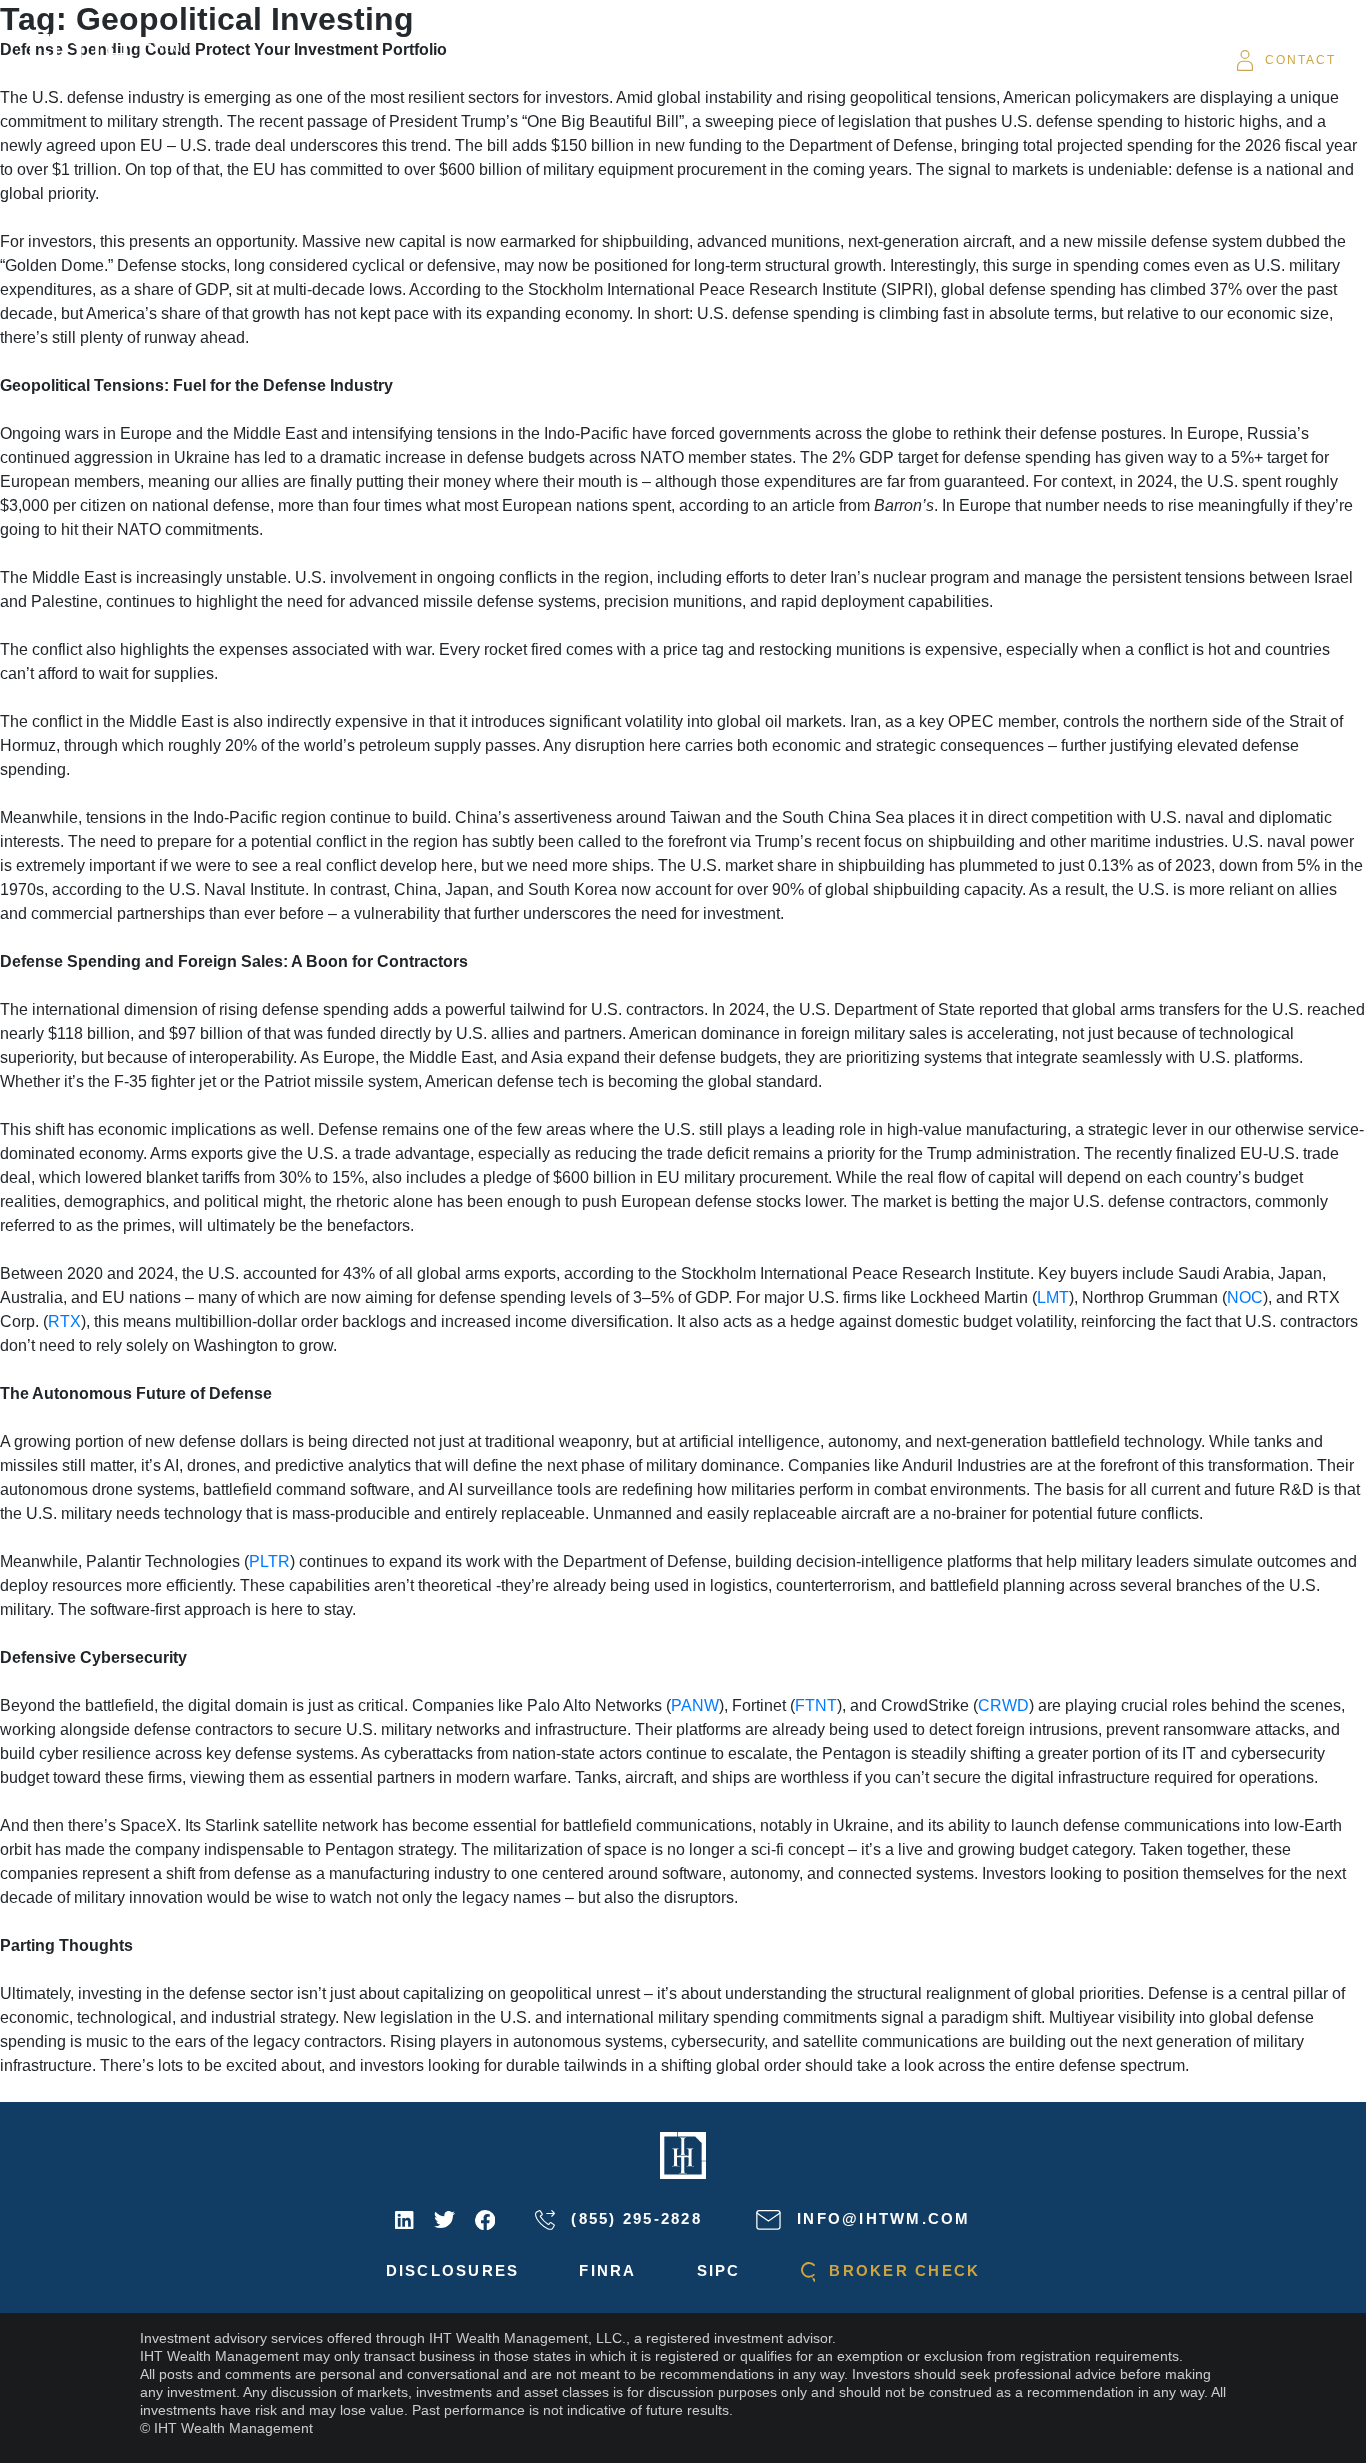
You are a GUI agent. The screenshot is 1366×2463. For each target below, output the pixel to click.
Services (588, 60)
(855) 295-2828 (633, 2218)
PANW (695, 1705)
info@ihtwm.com (881, 2218)
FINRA (607, 2270)
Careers (1005, 60)
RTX (64, 1321)
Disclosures (453, 2270)
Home (408, 60)
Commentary (710, 60)
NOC (1245, 1297)
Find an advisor (869, 60)
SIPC (719, 2270)
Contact (1300, 60)
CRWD (1003, 1705)
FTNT (816, 1705)
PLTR (269, 1561)
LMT (1053, 1297)
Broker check (901, 2270)
